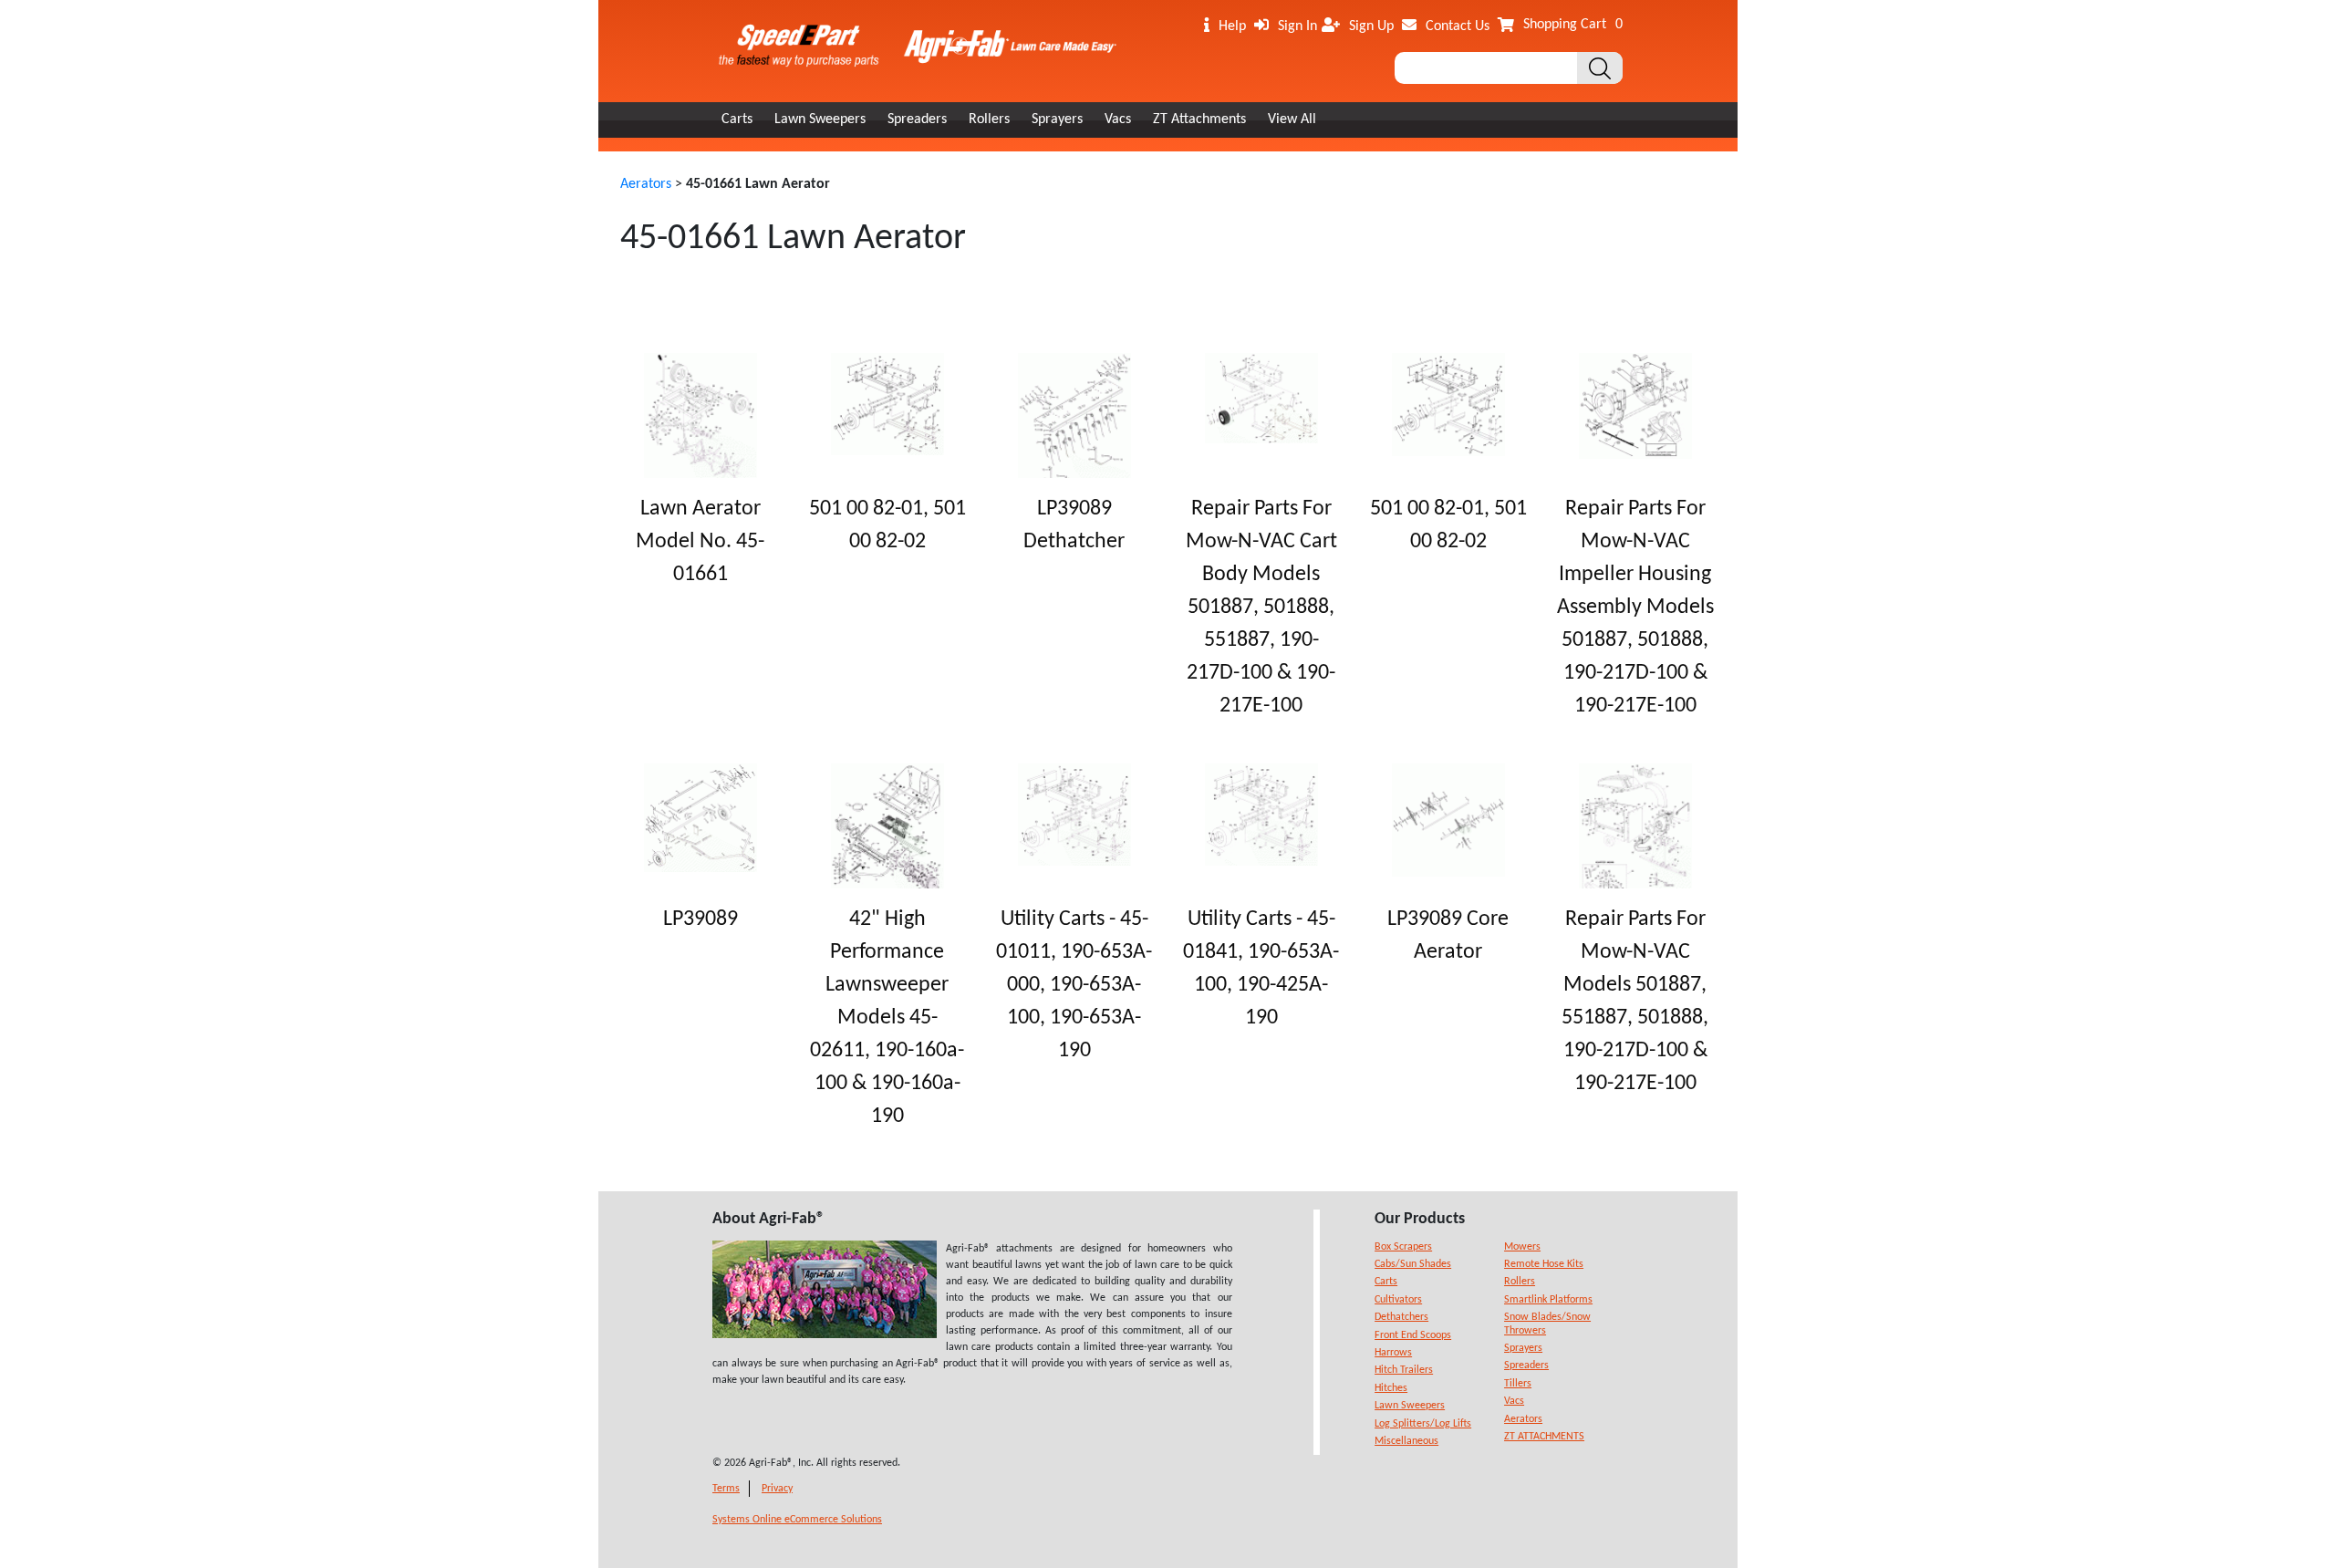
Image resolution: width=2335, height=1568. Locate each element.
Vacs (1118, 119)
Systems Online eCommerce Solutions (797, 1520)
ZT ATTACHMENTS (1544, 1437)
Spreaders (917, 119)
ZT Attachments (1199, 119)
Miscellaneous (1406, 1441)
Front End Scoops (1413, 1335)
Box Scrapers (1403, 1247)
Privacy (777, 1489)
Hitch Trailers (1404, 1370)
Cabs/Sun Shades (1413, 1264)
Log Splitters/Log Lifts (1423, 1424)
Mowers (1522, 1247)
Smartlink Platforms (1548, 1300)
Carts (737, 119)
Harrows (1393, 1353)
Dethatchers (1401, 1317)
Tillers (1518, 1384)
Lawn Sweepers (820, 119)
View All (1292, 119)
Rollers (989, 119)
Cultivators (1398, 1300)
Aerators (646, 184)
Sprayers (1057, 119)
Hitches (1391, 1388)
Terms (726, 1489)
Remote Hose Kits (1544, 1264)
